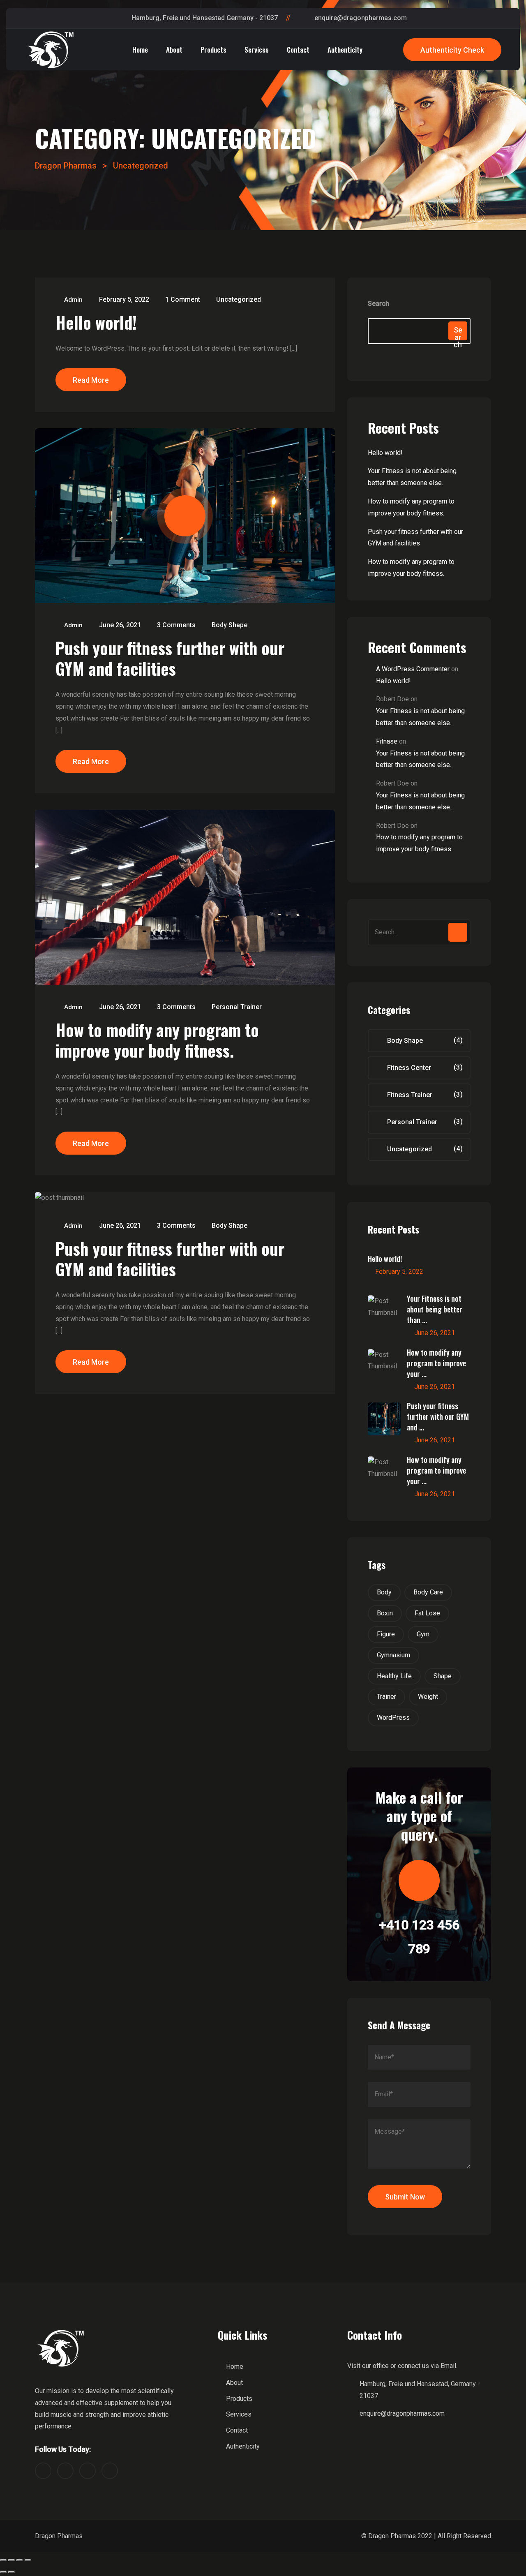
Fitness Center (409, 1068)
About (174, 50)
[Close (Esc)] (3, 2560)
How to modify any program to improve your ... (436, 1363)
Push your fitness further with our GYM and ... (438, 1416)
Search (378, 304)
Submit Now (405, 2197)
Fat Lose (427, 1613)
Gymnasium (393, 1655)
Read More (91, 380)
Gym (423, 1634)
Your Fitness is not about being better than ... (435, 1309)
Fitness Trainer (410, 1095)
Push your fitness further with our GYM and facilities (170, 658)
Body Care (428, 1592)
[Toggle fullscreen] (20, 2560)
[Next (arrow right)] (12, 2572)
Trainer (386, 1697)
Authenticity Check (452, 50)
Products (213, 50)
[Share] (12, 2560)
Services (257, 50)
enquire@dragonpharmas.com (361, 18)
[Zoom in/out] (28, 2560)
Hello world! (96, 322)
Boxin (385, 1613)
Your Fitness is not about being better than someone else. (412, 477)
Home (140, 50)
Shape (443, 1676)
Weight (428, 1697)
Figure (386, 1634)
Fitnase (387, 741)
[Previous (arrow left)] (3, 2572)
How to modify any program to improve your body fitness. (157, 1040)
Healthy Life (394, 1676)
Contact (298, 50)
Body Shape (230, 625)
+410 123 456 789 (419, 1937)
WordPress (393, 1718)
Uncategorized (239, 299)
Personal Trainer (237, 1007)
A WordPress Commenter (413, 669)
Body (384, 1592)
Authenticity (345, 50)
